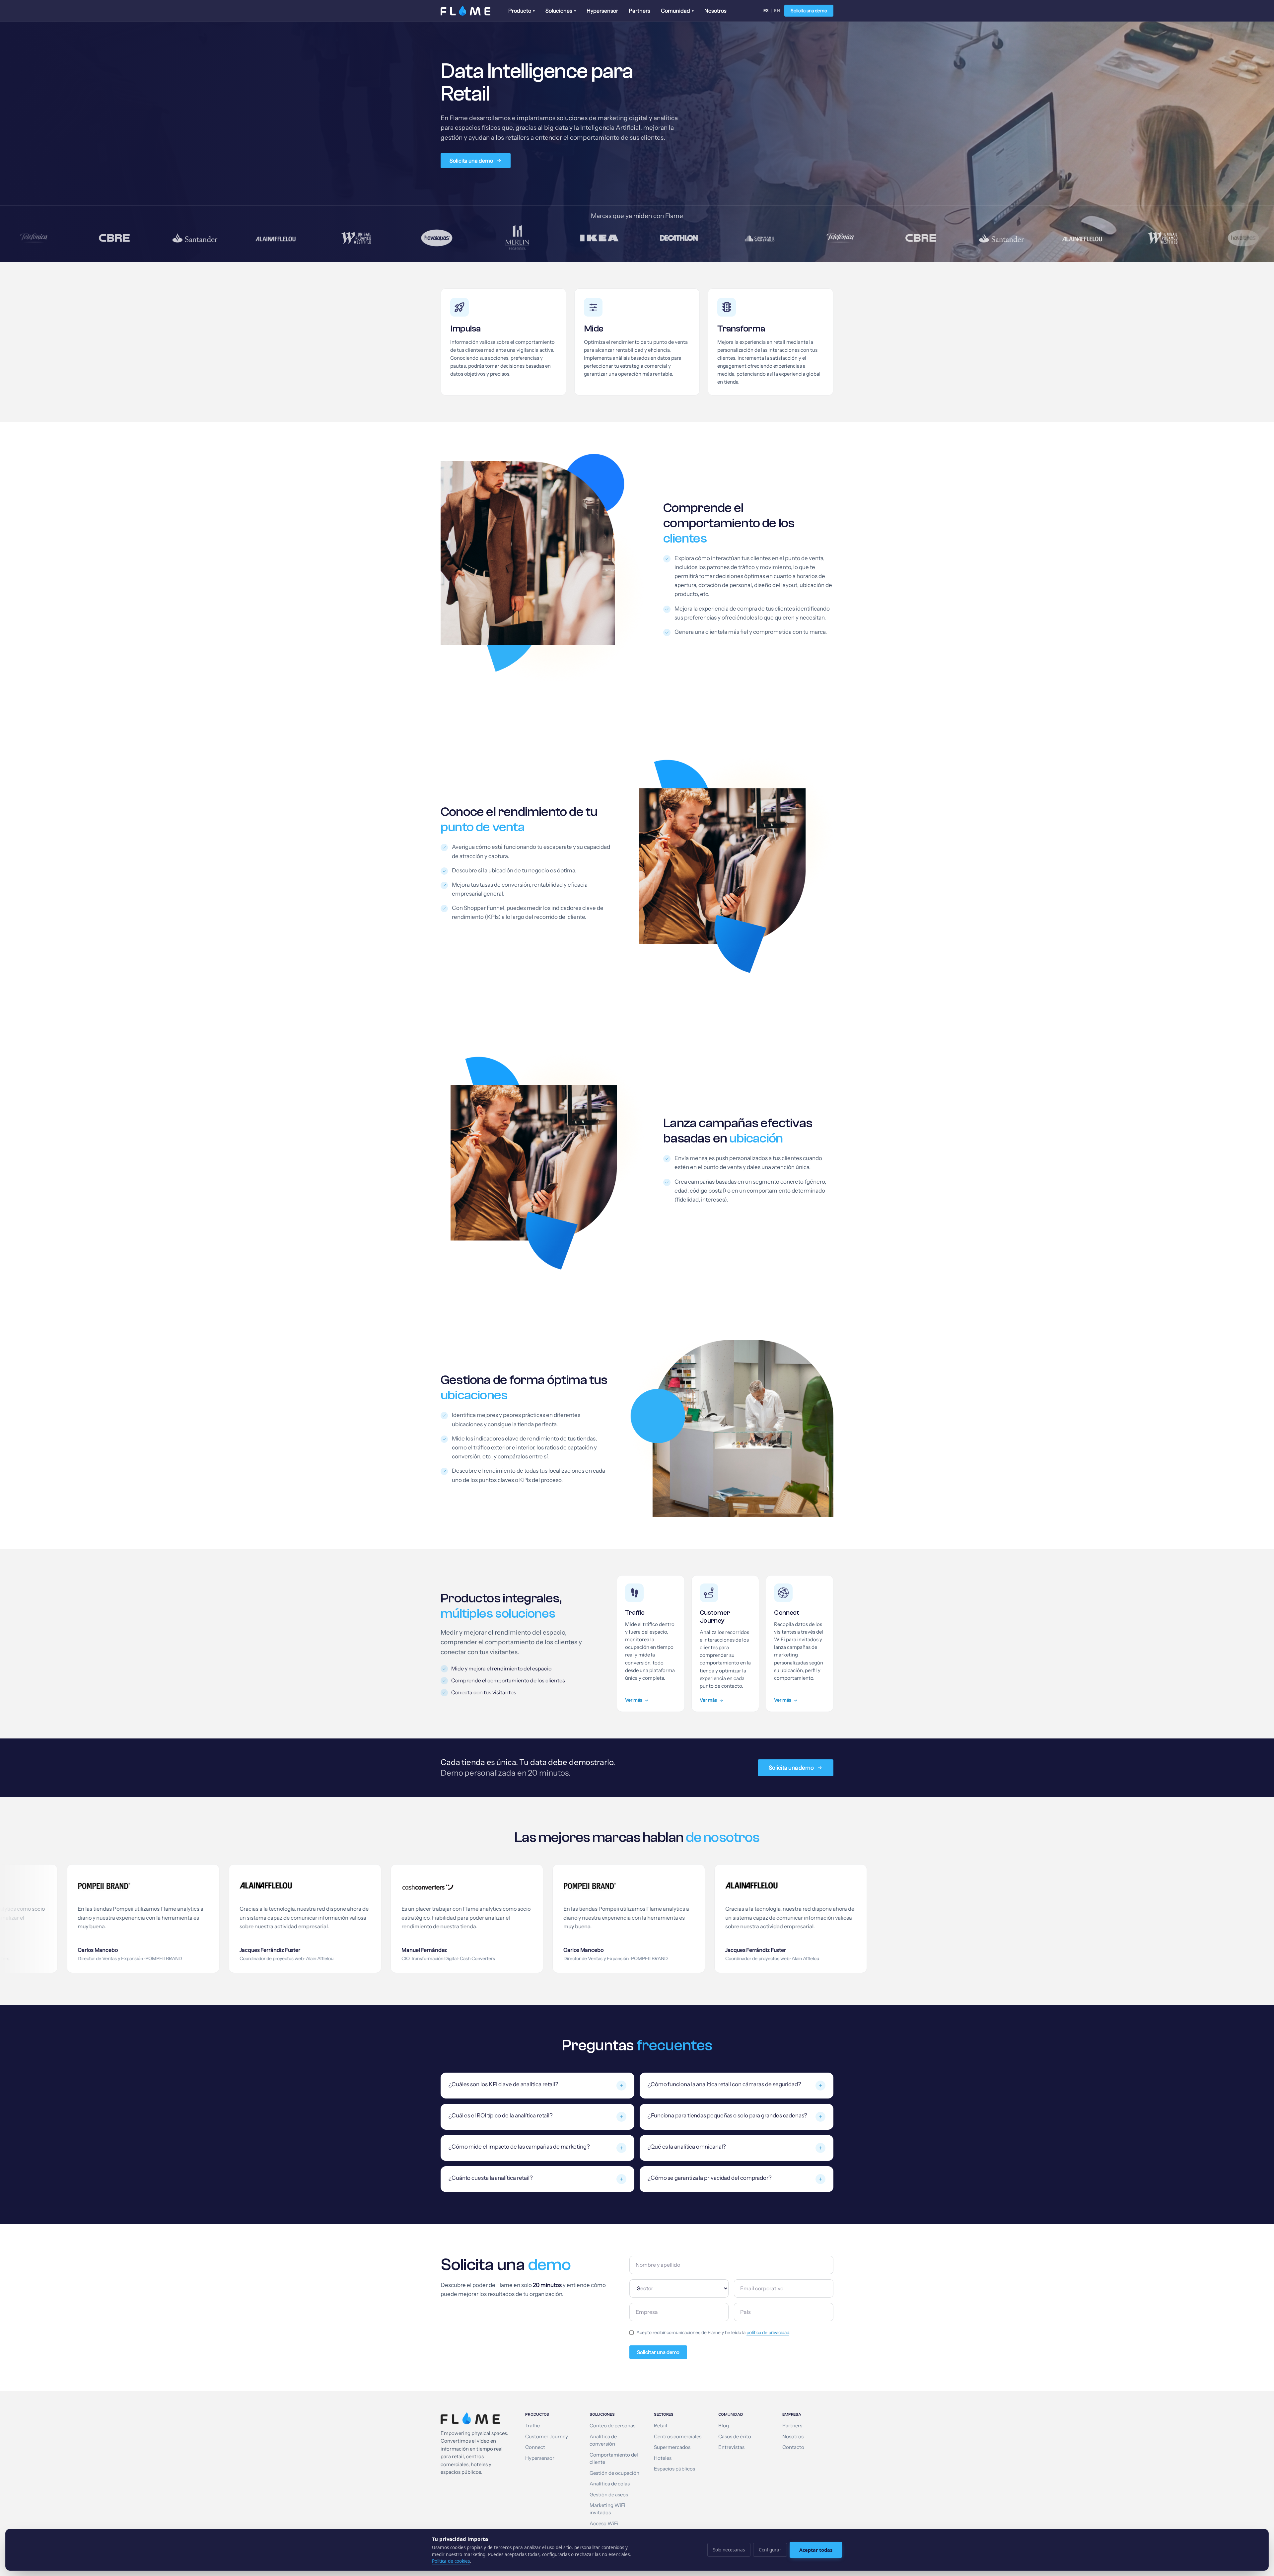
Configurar (770, 2550)
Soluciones (561, 11)
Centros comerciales (678, 2437)
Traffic (532, 2426)
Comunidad (677, 11)
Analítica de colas (610, 2484)
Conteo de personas (612, 2426)
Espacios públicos (674, 2469)
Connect (535, 2447)
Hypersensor (602, 11)
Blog (724, 2426)
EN (777, 10)
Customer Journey (547, 2437)
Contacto (793, 2447)
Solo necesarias (729, 2550)
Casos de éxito (735, 2437)
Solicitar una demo (658, 2352)
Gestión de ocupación (614, 2473)
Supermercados (672, 2447)
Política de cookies (451, 2561)
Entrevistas (731, 2447)
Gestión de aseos (609, 2495)
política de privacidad (768, 2332)
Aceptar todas (816, 2550)
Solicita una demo (809, 11)
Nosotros (715, 11)
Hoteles (663, 2458)
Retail (661, 2426)
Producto (522, 11)
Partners (639, 11)
